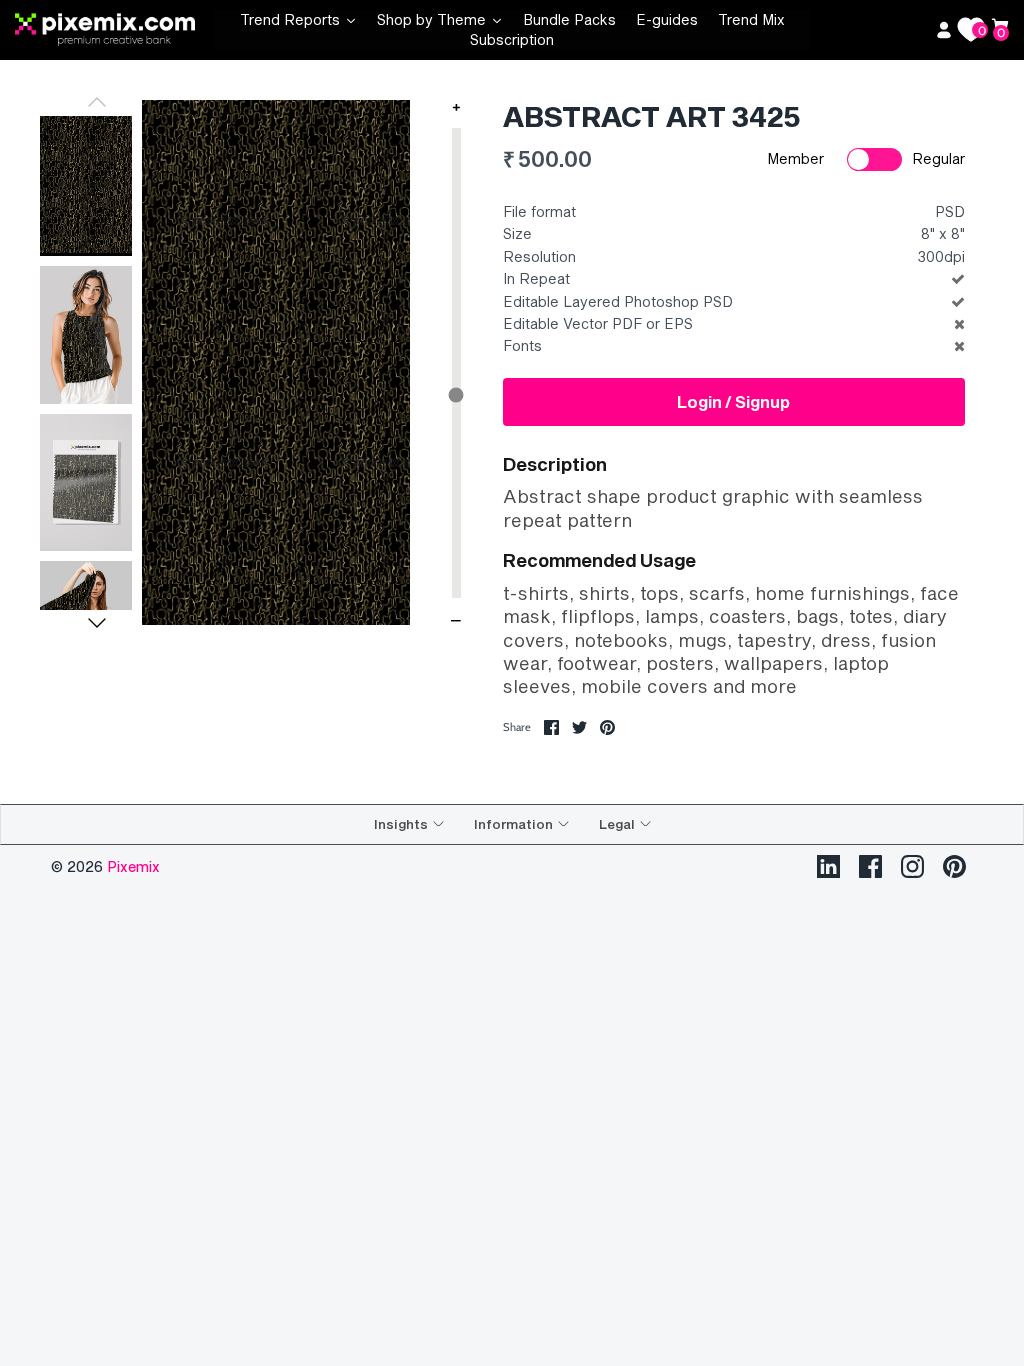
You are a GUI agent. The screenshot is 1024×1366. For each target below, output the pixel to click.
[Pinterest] (954, 866)
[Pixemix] (114, 30)
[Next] (97, 623)
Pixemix (133, 866)
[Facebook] (870, 866)
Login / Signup (733, 401)
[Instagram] (912, 866)
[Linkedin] (828, 866)
